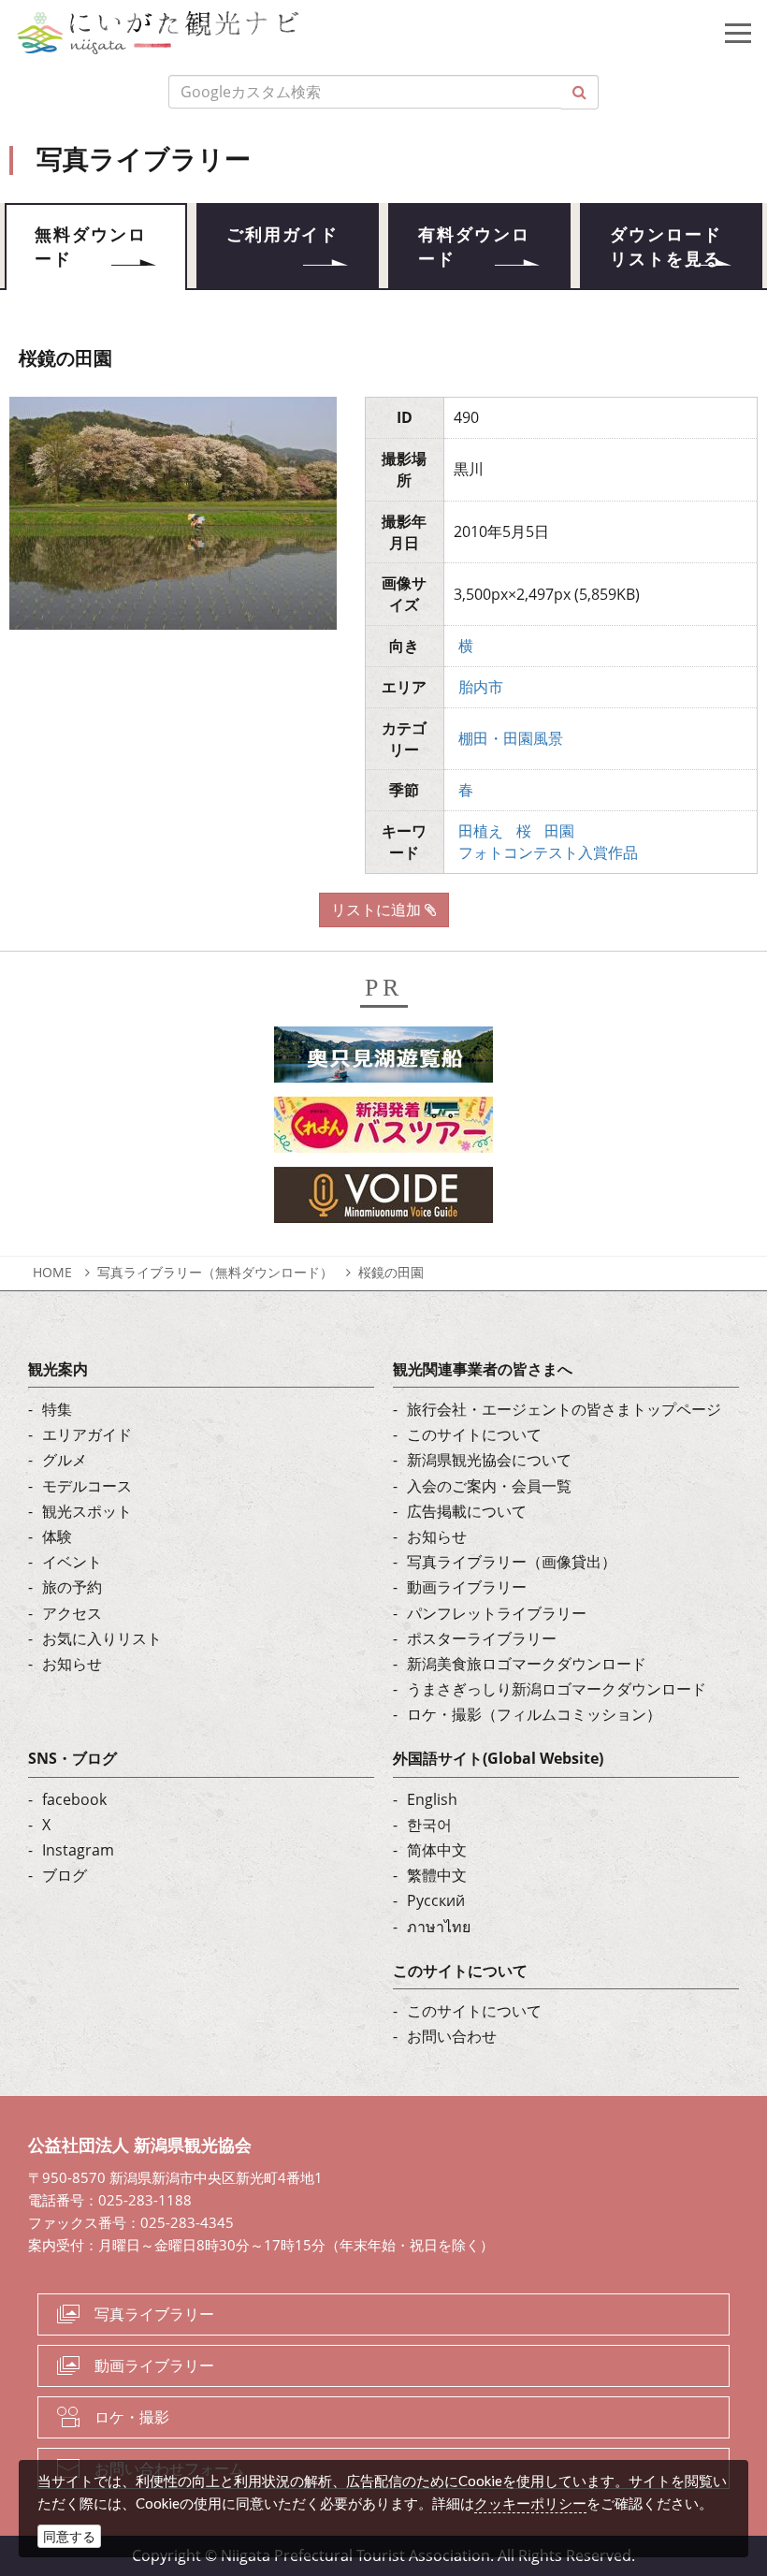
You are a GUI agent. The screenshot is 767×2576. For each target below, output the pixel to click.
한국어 (429, 1825)
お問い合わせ (452, 2036)
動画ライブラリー (467, 1587)
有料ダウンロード (474, 247)
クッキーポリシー (530, 2503)
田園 (559, 831)
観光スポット (87, 1511)
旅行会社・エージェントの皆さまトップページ (564, 1409)
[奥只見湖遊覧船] (383, 1060)
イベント (72, 1562)
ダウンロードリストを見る (666, 247)
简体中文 (437, 1850)
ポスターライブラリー (482, 1638)
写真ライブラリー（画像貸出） (512, 1562)
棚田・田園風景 (511, 738)
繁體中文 (437, 1875)
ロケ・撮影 (132, 2417)
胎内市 (481, 687)
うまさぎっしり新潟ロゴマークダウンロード (557, 1689)
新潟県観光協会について (489, 1460)
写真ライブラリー (154, 2314)
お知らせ (72, 1664)
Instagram (78, 1850)
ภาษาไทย (439, 1927)
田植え (481, 831)
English (432, 1799)
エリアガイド (87, 1434)
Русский (436, 1900)
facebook (74, 1799)
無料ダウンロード (91, 247)
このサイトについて (474, 1434)
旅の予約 (72, 1587)
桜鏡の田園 (391, 1272)
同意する (69, 2536)
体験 (57, 1536)
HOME (52, 1272)
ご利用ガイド (282, 235)
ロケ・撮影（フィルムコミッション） (534, 1714)
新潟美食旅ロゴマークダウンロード (527, 1664)
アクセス (72, 1613)
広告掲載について (467, 1511)
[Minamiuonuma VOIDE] (383, 1201)
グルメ (65, 1460)
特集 (57, 1409)
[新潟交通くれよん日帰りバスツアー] (383, 1130)
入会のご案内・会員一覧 (489, 1486)
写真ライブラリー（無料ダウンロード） (215, 1272)
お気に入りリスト (102, 1638)
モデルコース (87, 1486)
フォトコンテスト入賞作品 (548, 852)
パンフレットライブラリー (497, 1613)
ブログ (65, 1875)
